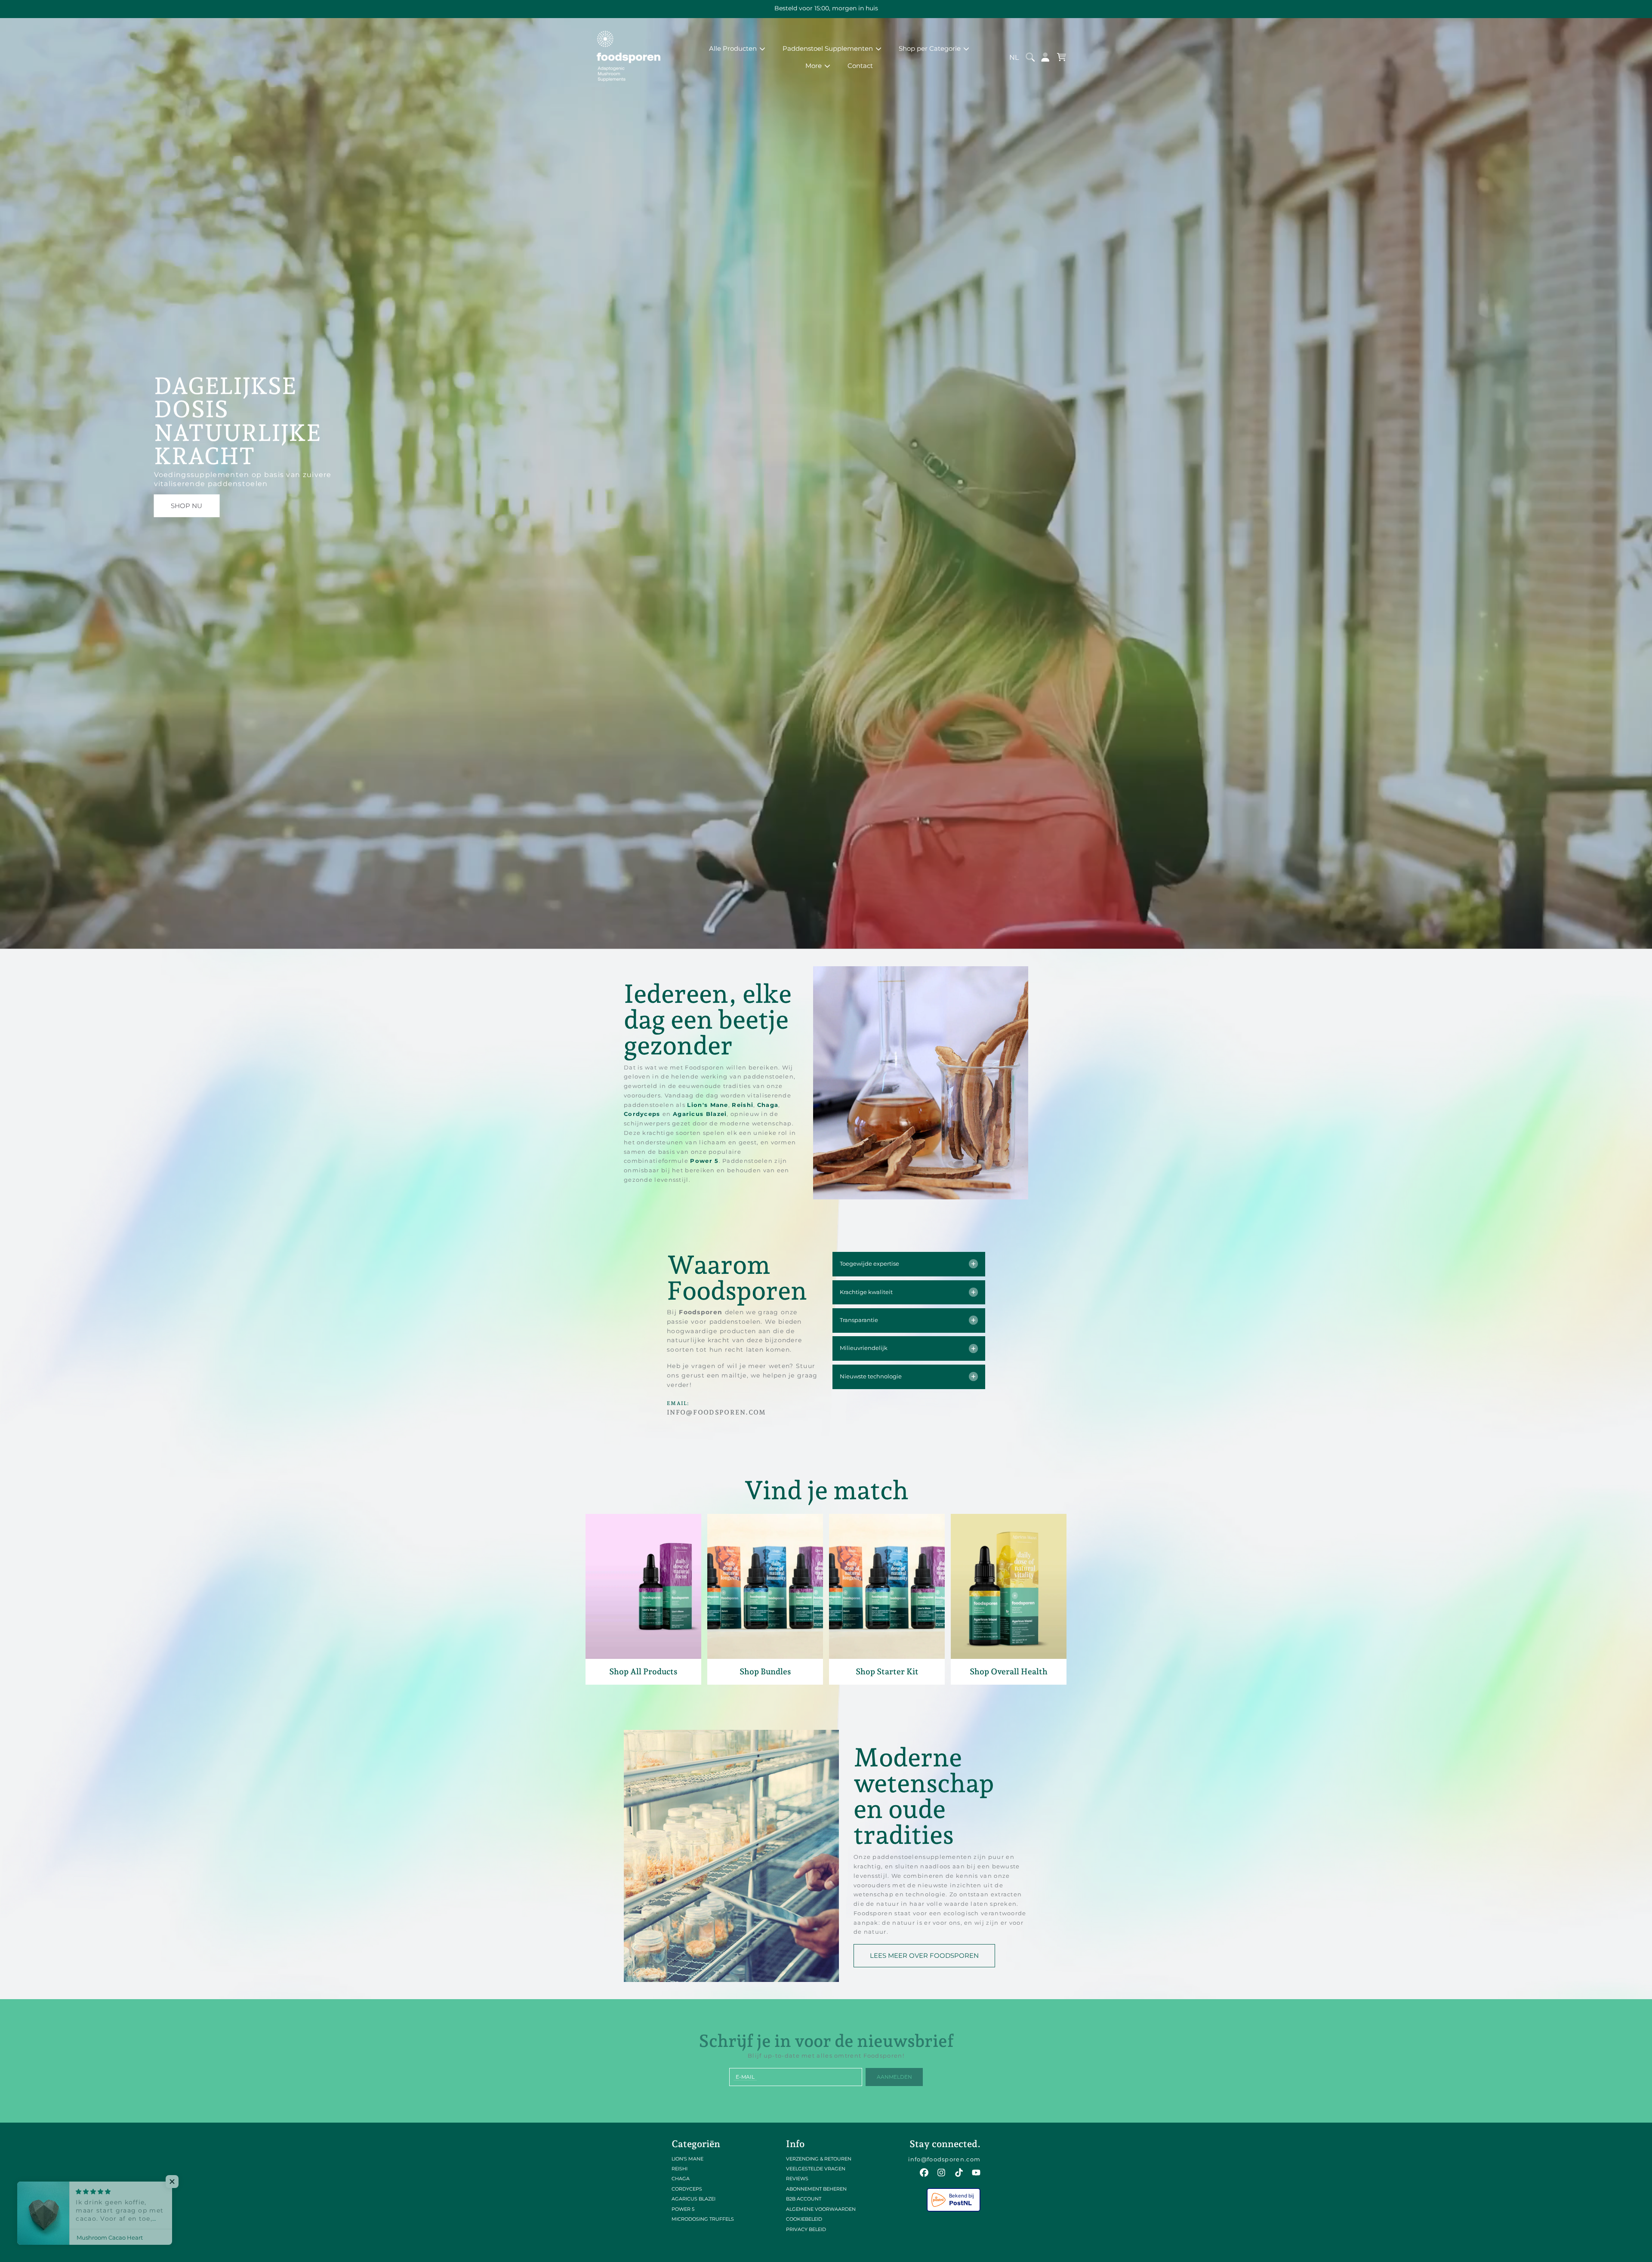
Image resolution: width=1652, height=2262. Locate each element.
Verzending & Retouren (819, 2159)
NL (1014, 57)
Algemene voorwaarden (821, 2209)
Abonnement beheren (816, 2189)
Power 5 (704, 1161)
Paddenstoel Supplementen (829, 48)
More (814, 66)
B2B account (804, 2199)
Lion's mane (687, 2159)
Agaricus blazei (693, 2199)
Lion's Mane (707, 1105)
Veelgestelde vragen (816, 2169)
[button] (1031, 57)
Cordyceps (643, 1114)
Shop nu (186, 506)
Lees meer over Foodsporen (924, 1955)
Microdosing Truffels (703, 2219)
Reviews (797, 2179)
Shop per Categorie (931, 48)
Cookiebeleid (804, 2219)
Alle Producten (734, 48)
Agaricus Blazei (700, 1114)
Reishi (743, 1105)
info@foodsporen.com (945, 2159)
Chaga (768, 1105)
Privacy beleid (806, 2229)
